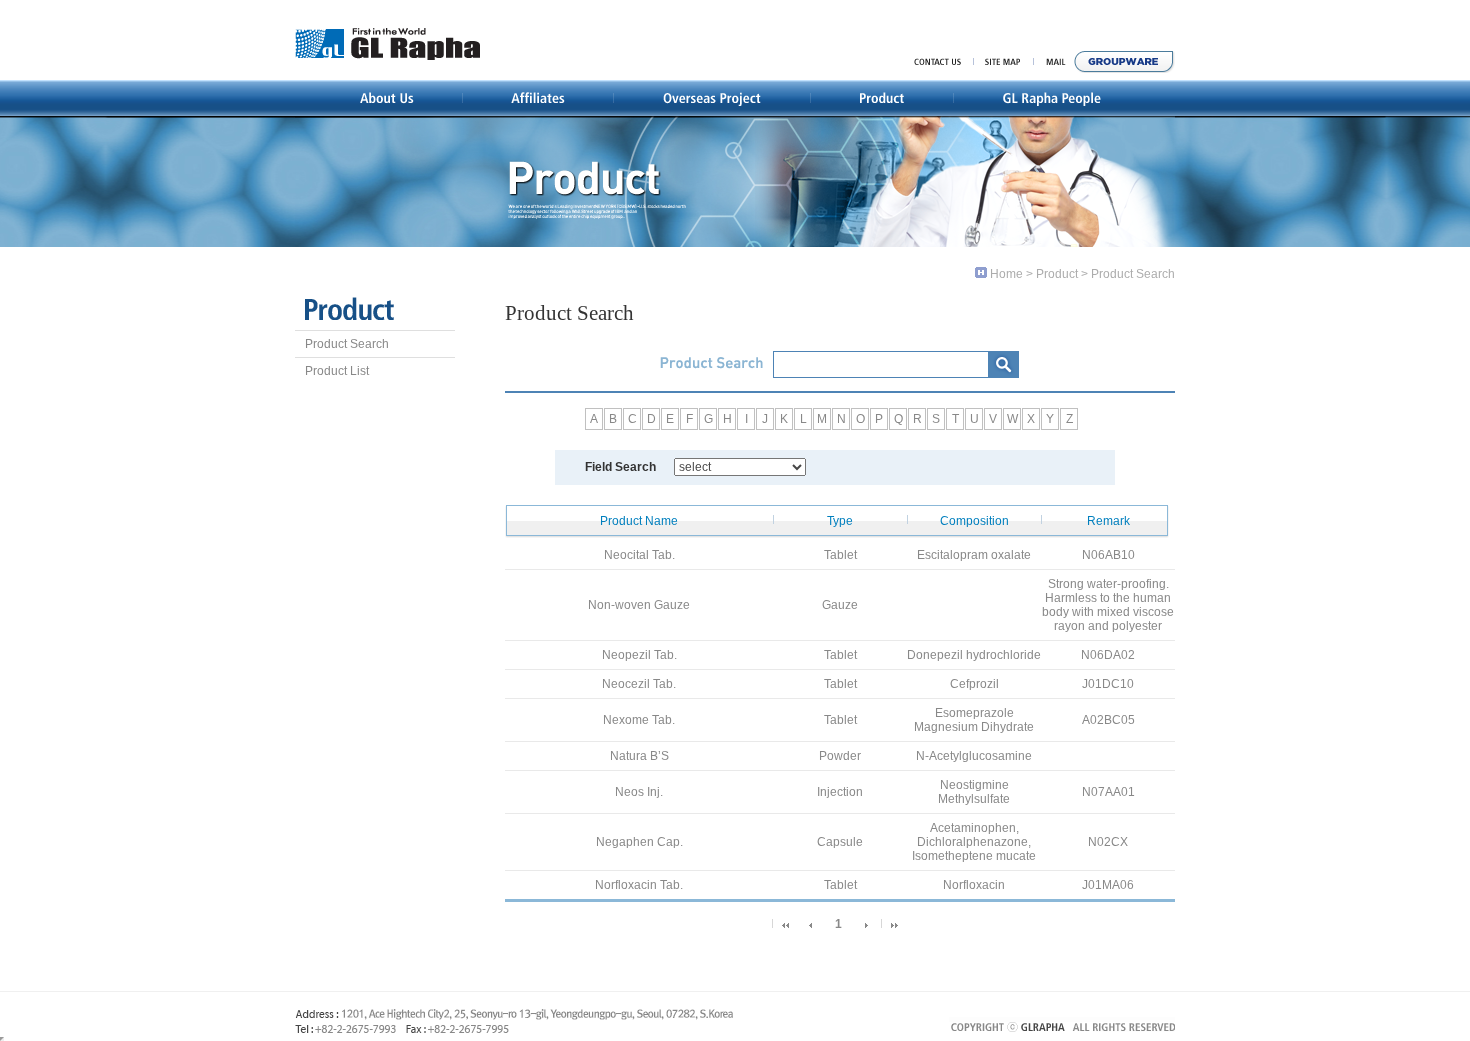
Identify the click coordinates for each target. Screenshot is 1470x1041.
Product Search (347, 344)
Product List (337, 371)
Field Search (620, 467)
